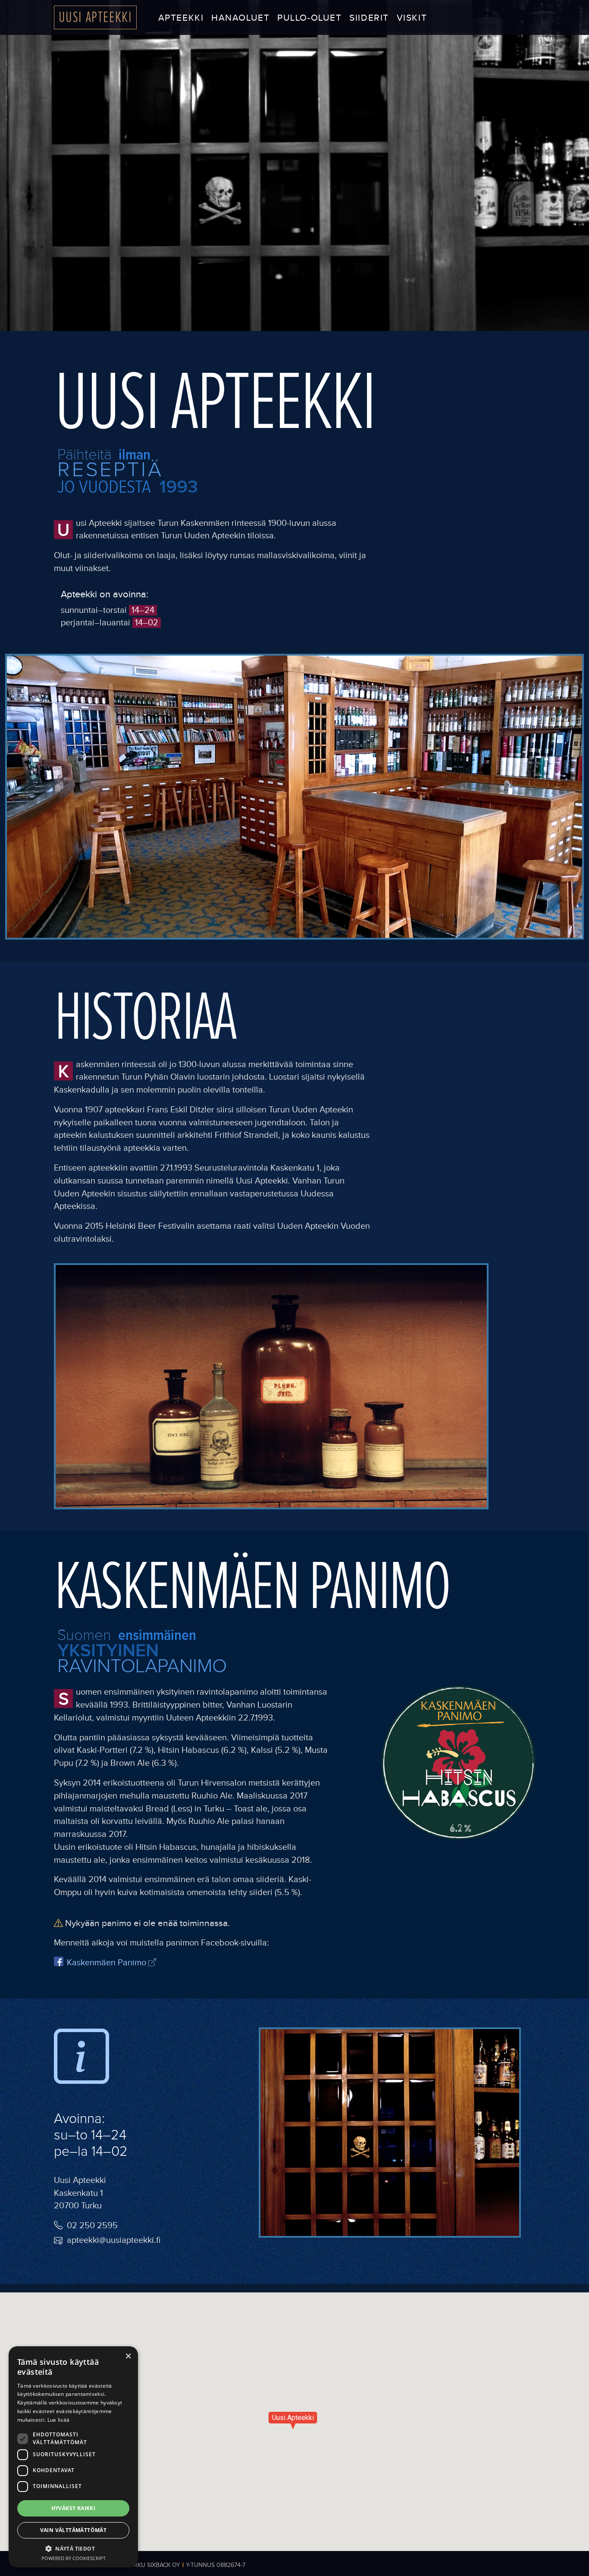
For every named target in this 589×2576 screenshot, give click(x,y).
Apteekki (181, 18)
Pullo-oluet (309, 18)
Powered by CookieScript (74, 2558)
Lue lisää (59, 2420)
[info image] (81, 2060)
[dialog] (73, 2457)
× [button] (128, 2356)
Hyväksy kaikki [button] (74, 2508)
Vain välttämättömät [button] (74, 2530)
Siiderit (369, 18)
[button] (73, 2548)
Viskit (412, 18)
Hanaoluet (240, 18)
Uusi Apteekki (96, 17)
